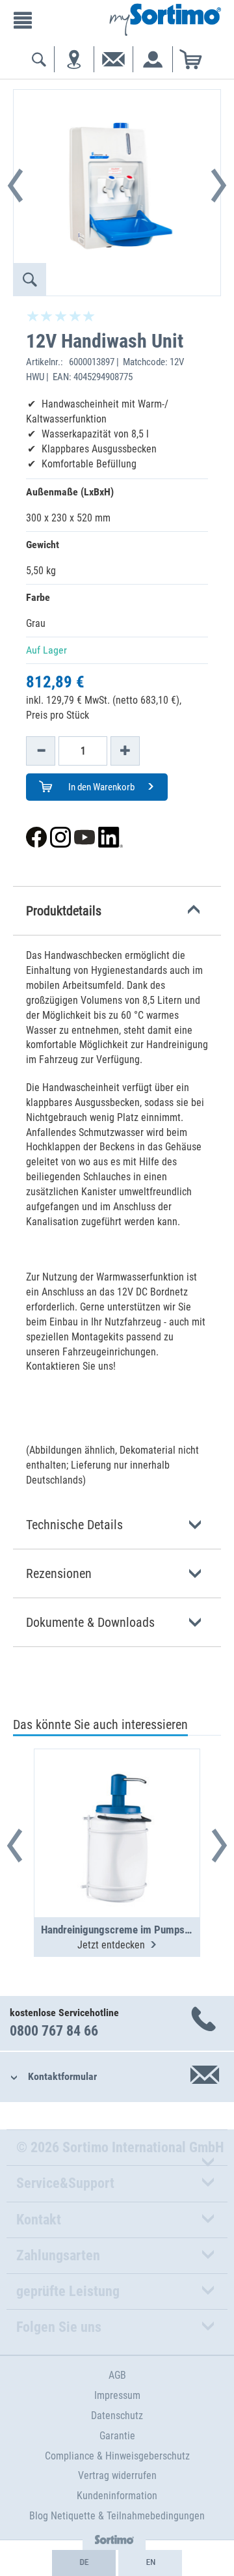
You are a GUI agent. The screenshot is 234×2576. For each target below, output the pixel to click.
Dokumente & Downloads (90, 1622)
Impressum (117, 2395)
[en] (150, 2563)
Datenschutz (117, 2416)
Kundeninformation (117, 2496)
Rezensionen (59, 1573)
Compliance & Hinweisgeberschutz (117, 2456)
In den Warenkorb (100, 787)
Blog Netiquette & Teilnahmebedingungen (117, 2516)
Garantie (117, 2436)
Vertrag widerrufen (117, 2475)
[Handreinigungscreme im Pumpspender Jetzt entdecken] (117, 1801)
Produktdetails (64, 911)
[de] (84, 2563)
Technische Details (74, 1525)
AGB (117, 2375)
